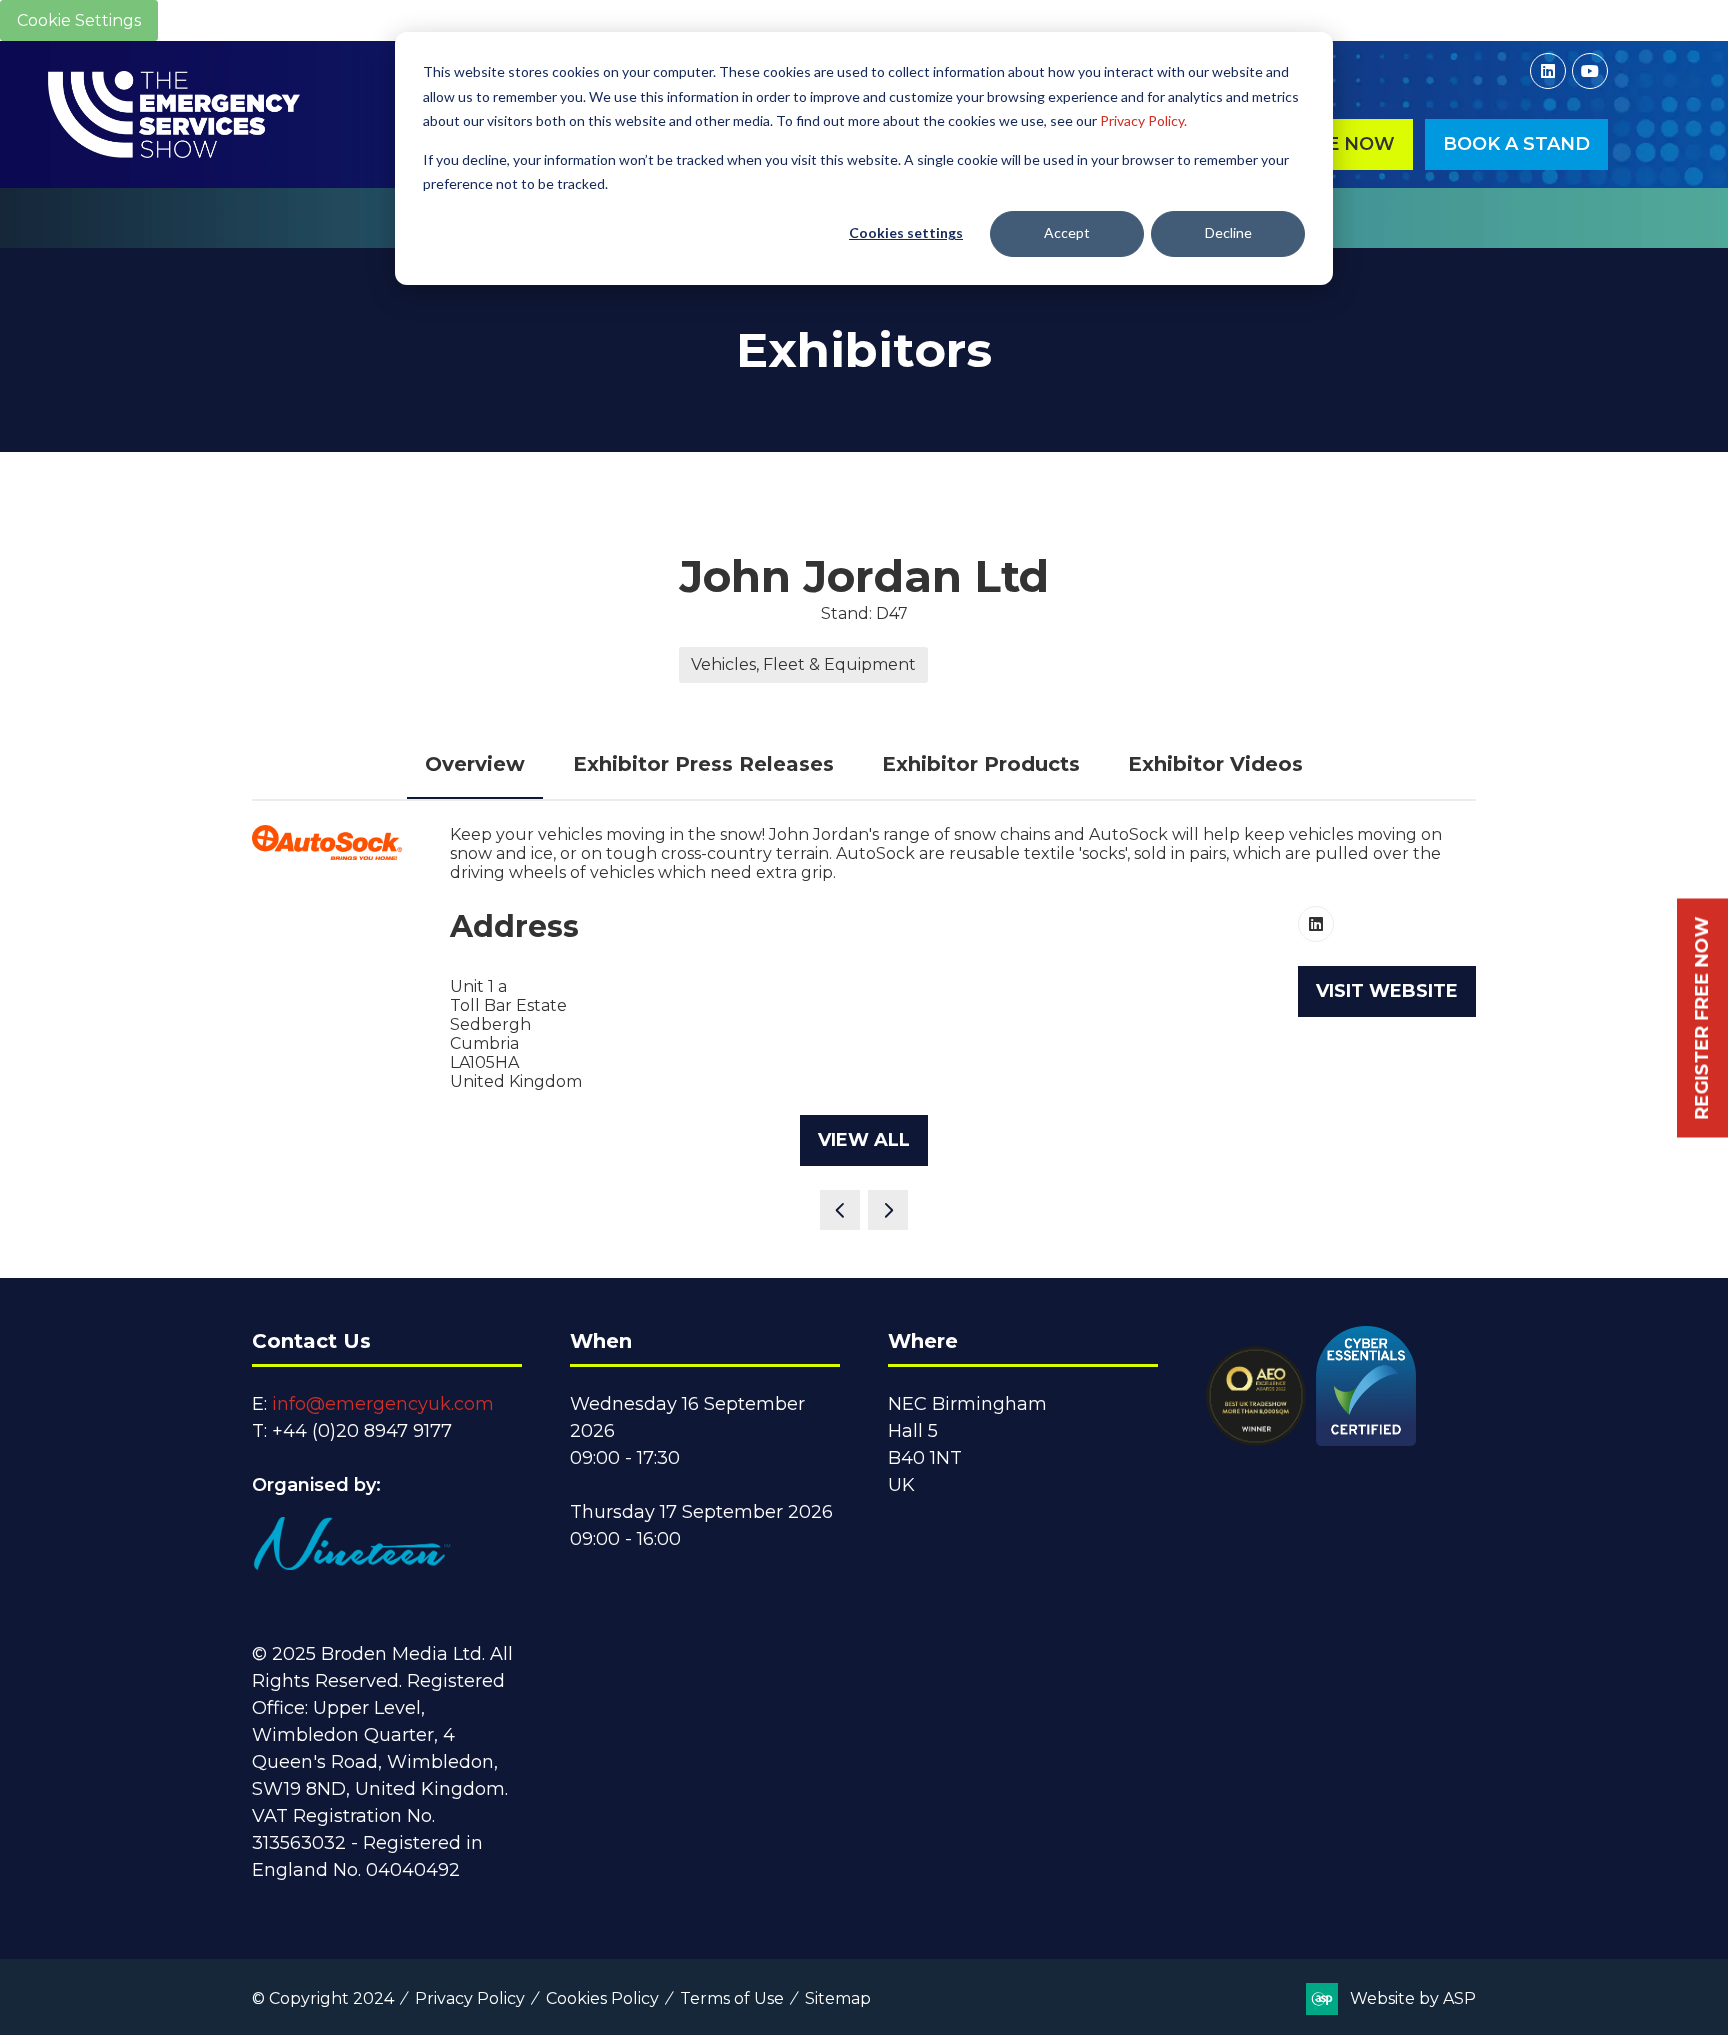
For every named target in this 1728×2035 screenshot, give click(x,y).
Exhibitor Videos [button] (1215, 764)
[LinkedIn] (1548, 71)
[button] (1516, 144)
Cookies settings (906, 232)
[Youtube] (1590, 71)
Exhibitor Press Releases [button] (703, 764)
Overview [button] (475, 764)
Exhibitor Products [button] (981, 764)
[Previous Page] (840, 1210)
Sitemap (838, 1998)
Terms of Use (732, 1998)
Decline (1228, 232)
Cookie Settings (79, 20)
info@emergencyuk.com (383, 1404)
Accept (1067, 232)
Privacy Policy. (1143, 120)
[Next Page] (888, 1210)
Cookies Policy (602, 1998)
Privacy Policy (470, 1998)
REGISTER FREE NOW (1702, 1017)
